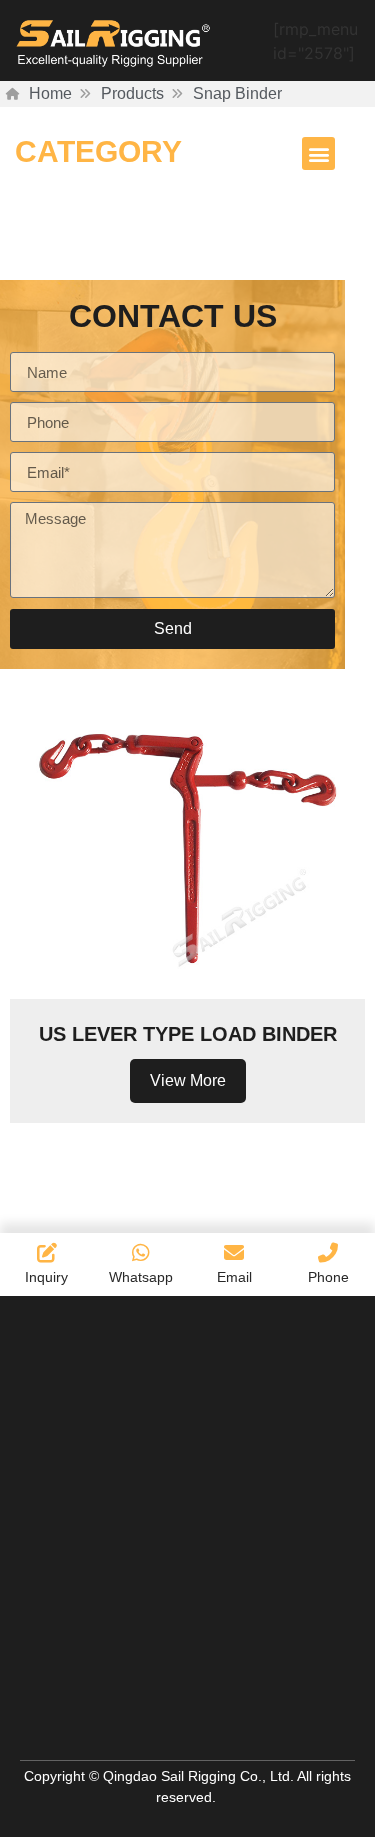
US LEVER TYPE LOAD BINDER (188, 1034)
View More (188, 1080)
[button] (318, 153)
